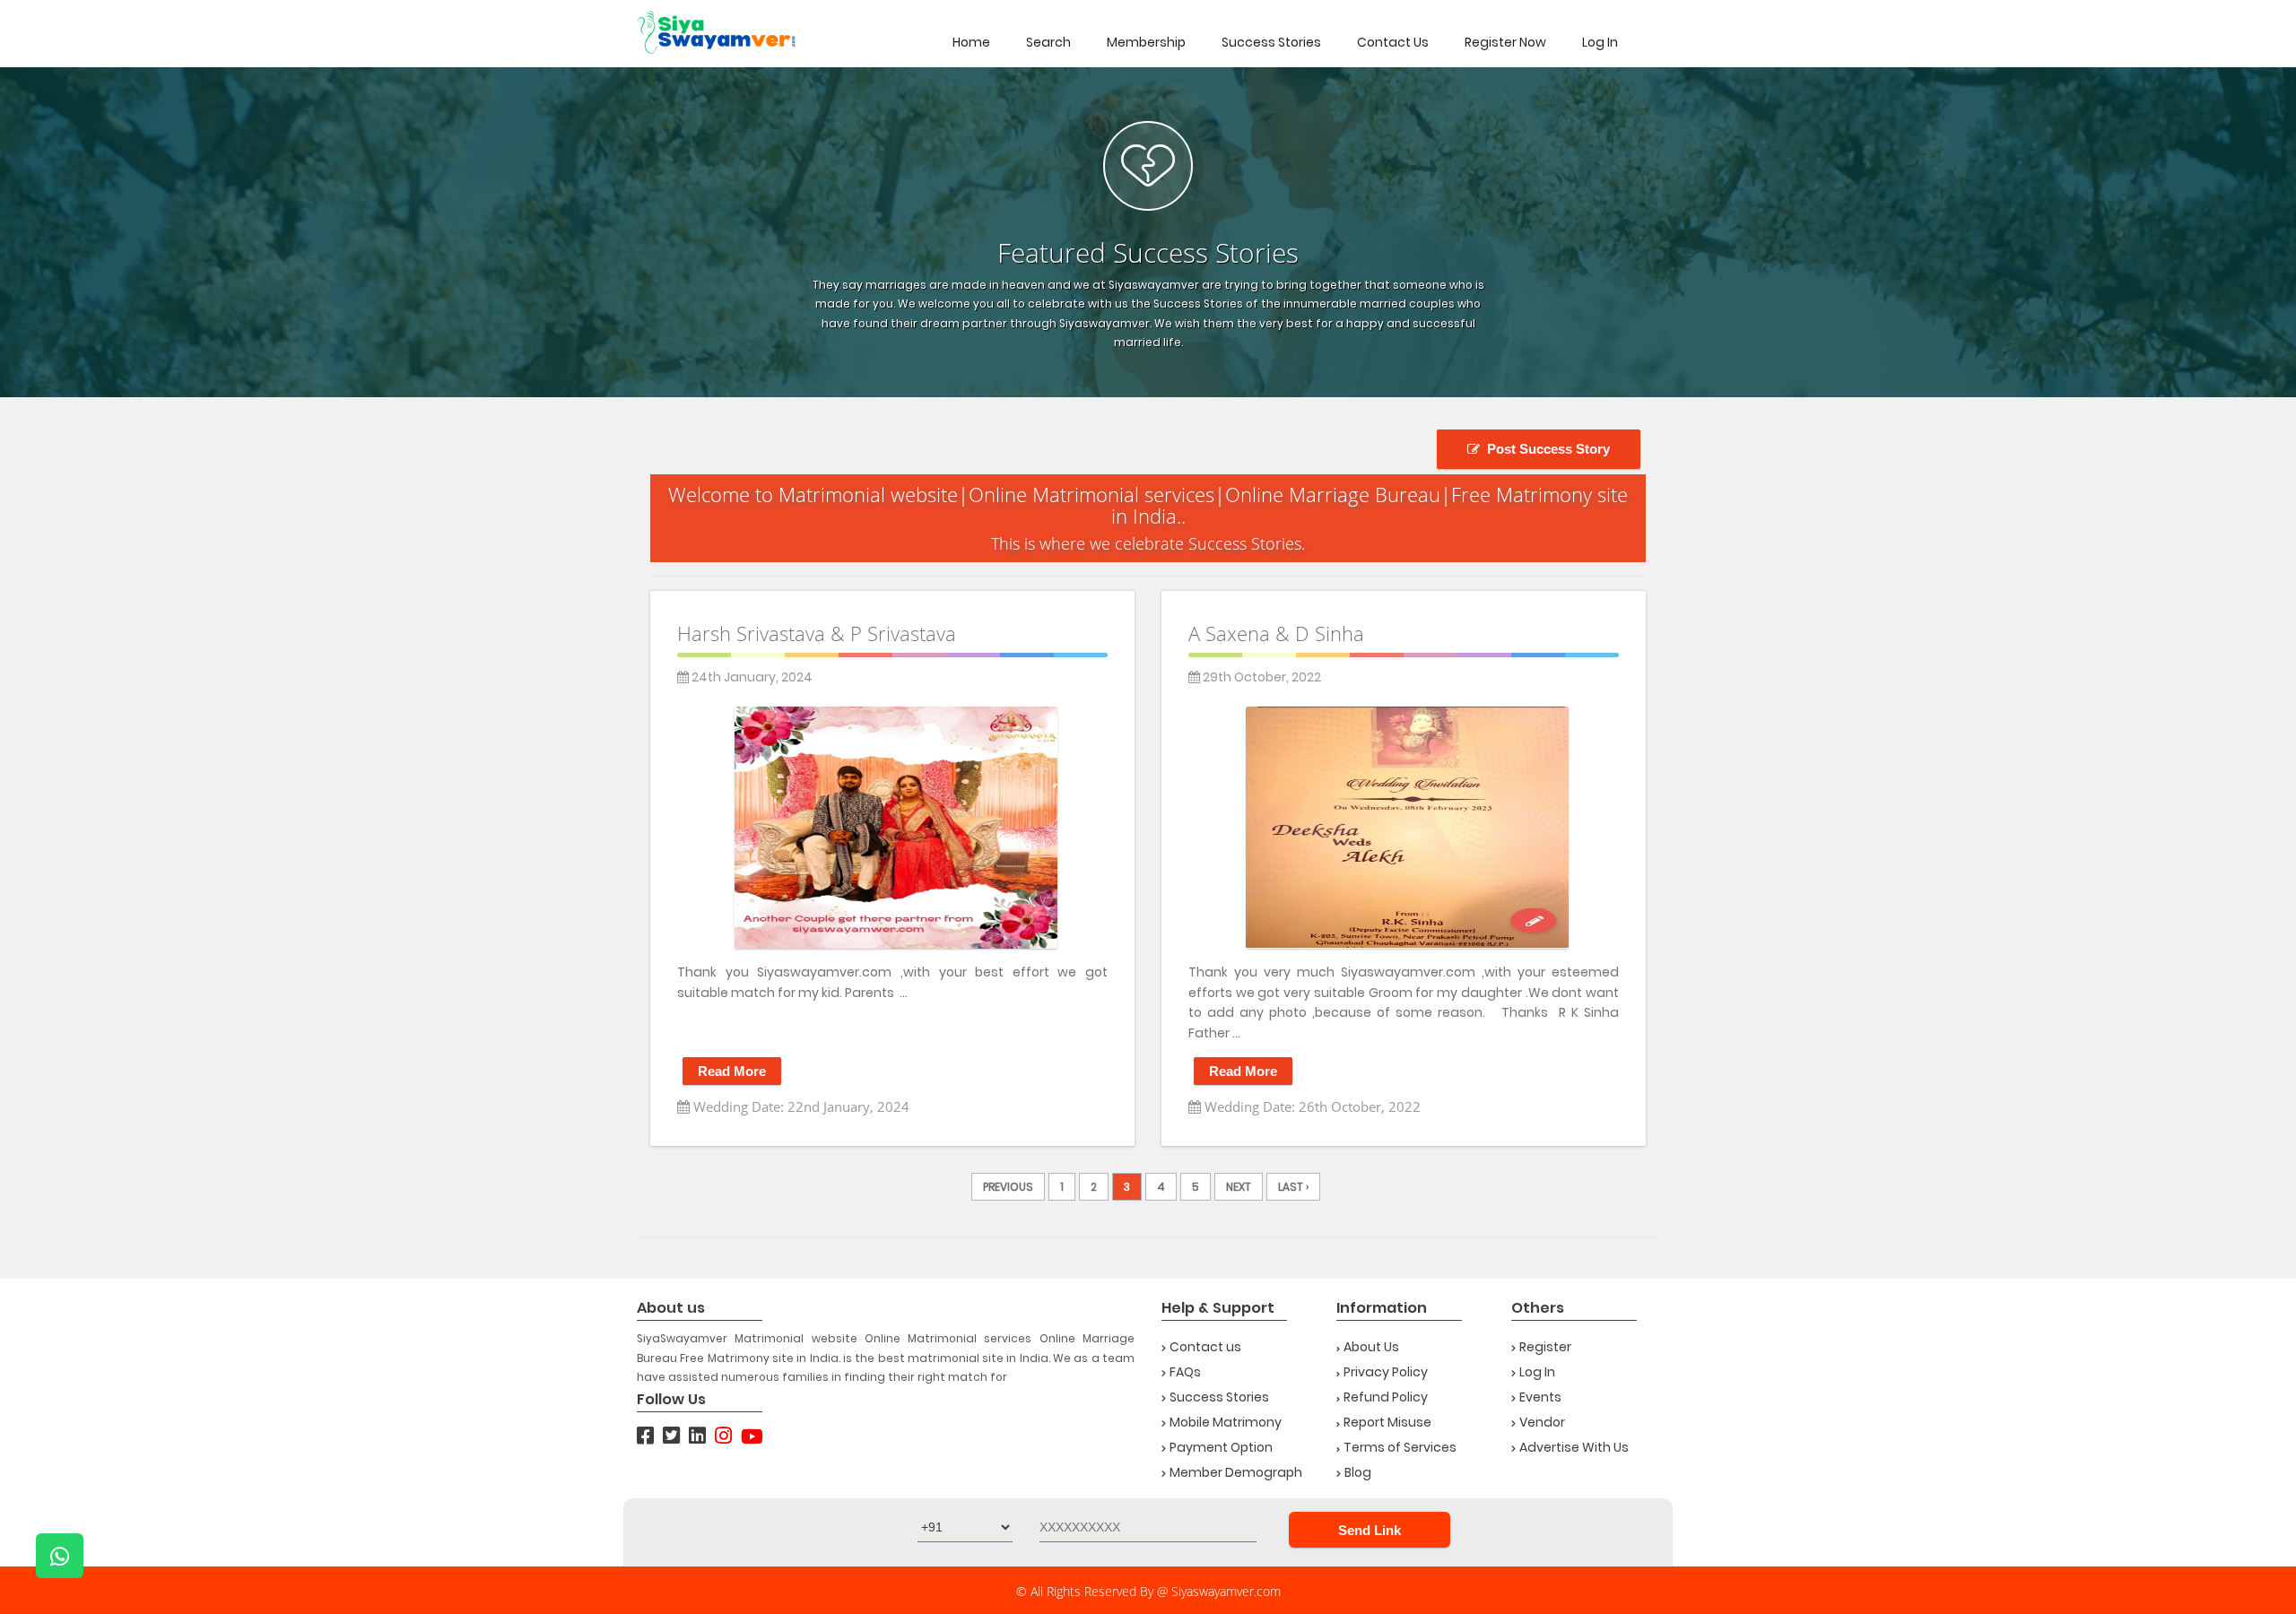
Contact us (1205, 1347)
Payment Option (1221, 1447)
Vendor (1542, 1422)
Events (1540, 1397)
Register (1545, 1347)
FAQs (1185, 1372)
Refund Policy (1386, 1397)
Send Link (1370, 1530)
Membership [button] (1146, 42)
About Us (1371, 1347)
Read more (732, 1071)
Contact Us (1393, 42)
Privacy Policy (1386, 1372)
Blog (1358, 1472)
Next (1239, 1187)
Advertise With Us (1574, 1447)
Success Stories (1271, 42)
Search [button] (1048, 42)
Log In (1600, 42)
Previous (1008, 1187)
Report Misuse (1387, 1422)
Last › (1293, 1187)
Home (971, 42)
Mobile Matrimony (1226, 1422)
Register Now (1505, 42)
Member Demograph (1236, 1472)
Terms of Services (1400, 1447)
